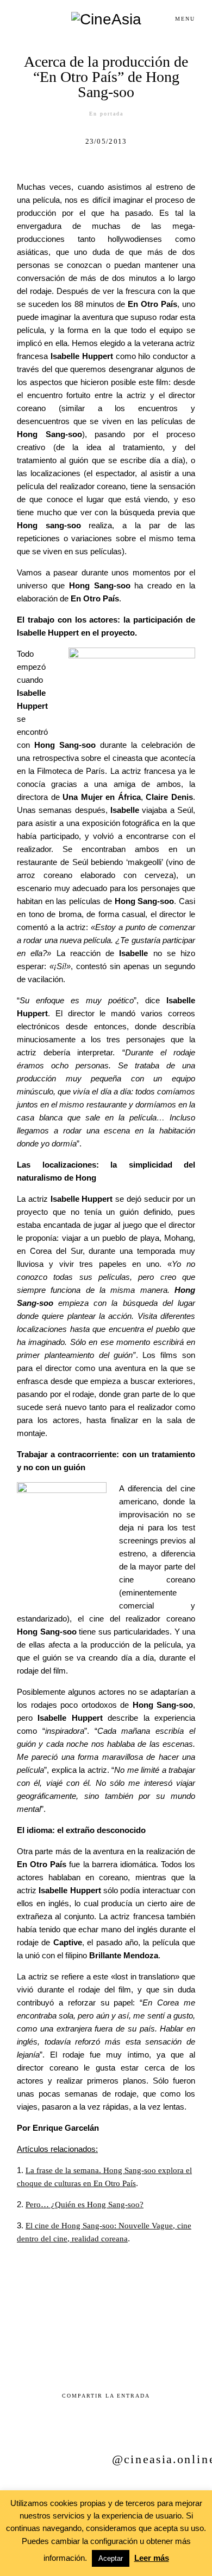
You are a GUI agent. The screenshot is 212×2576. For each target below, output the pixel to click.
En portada (106, 114)
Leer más (152, 2558)
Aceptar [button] (111, 2558)
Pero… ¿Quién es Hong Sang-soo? (85, 2205)
